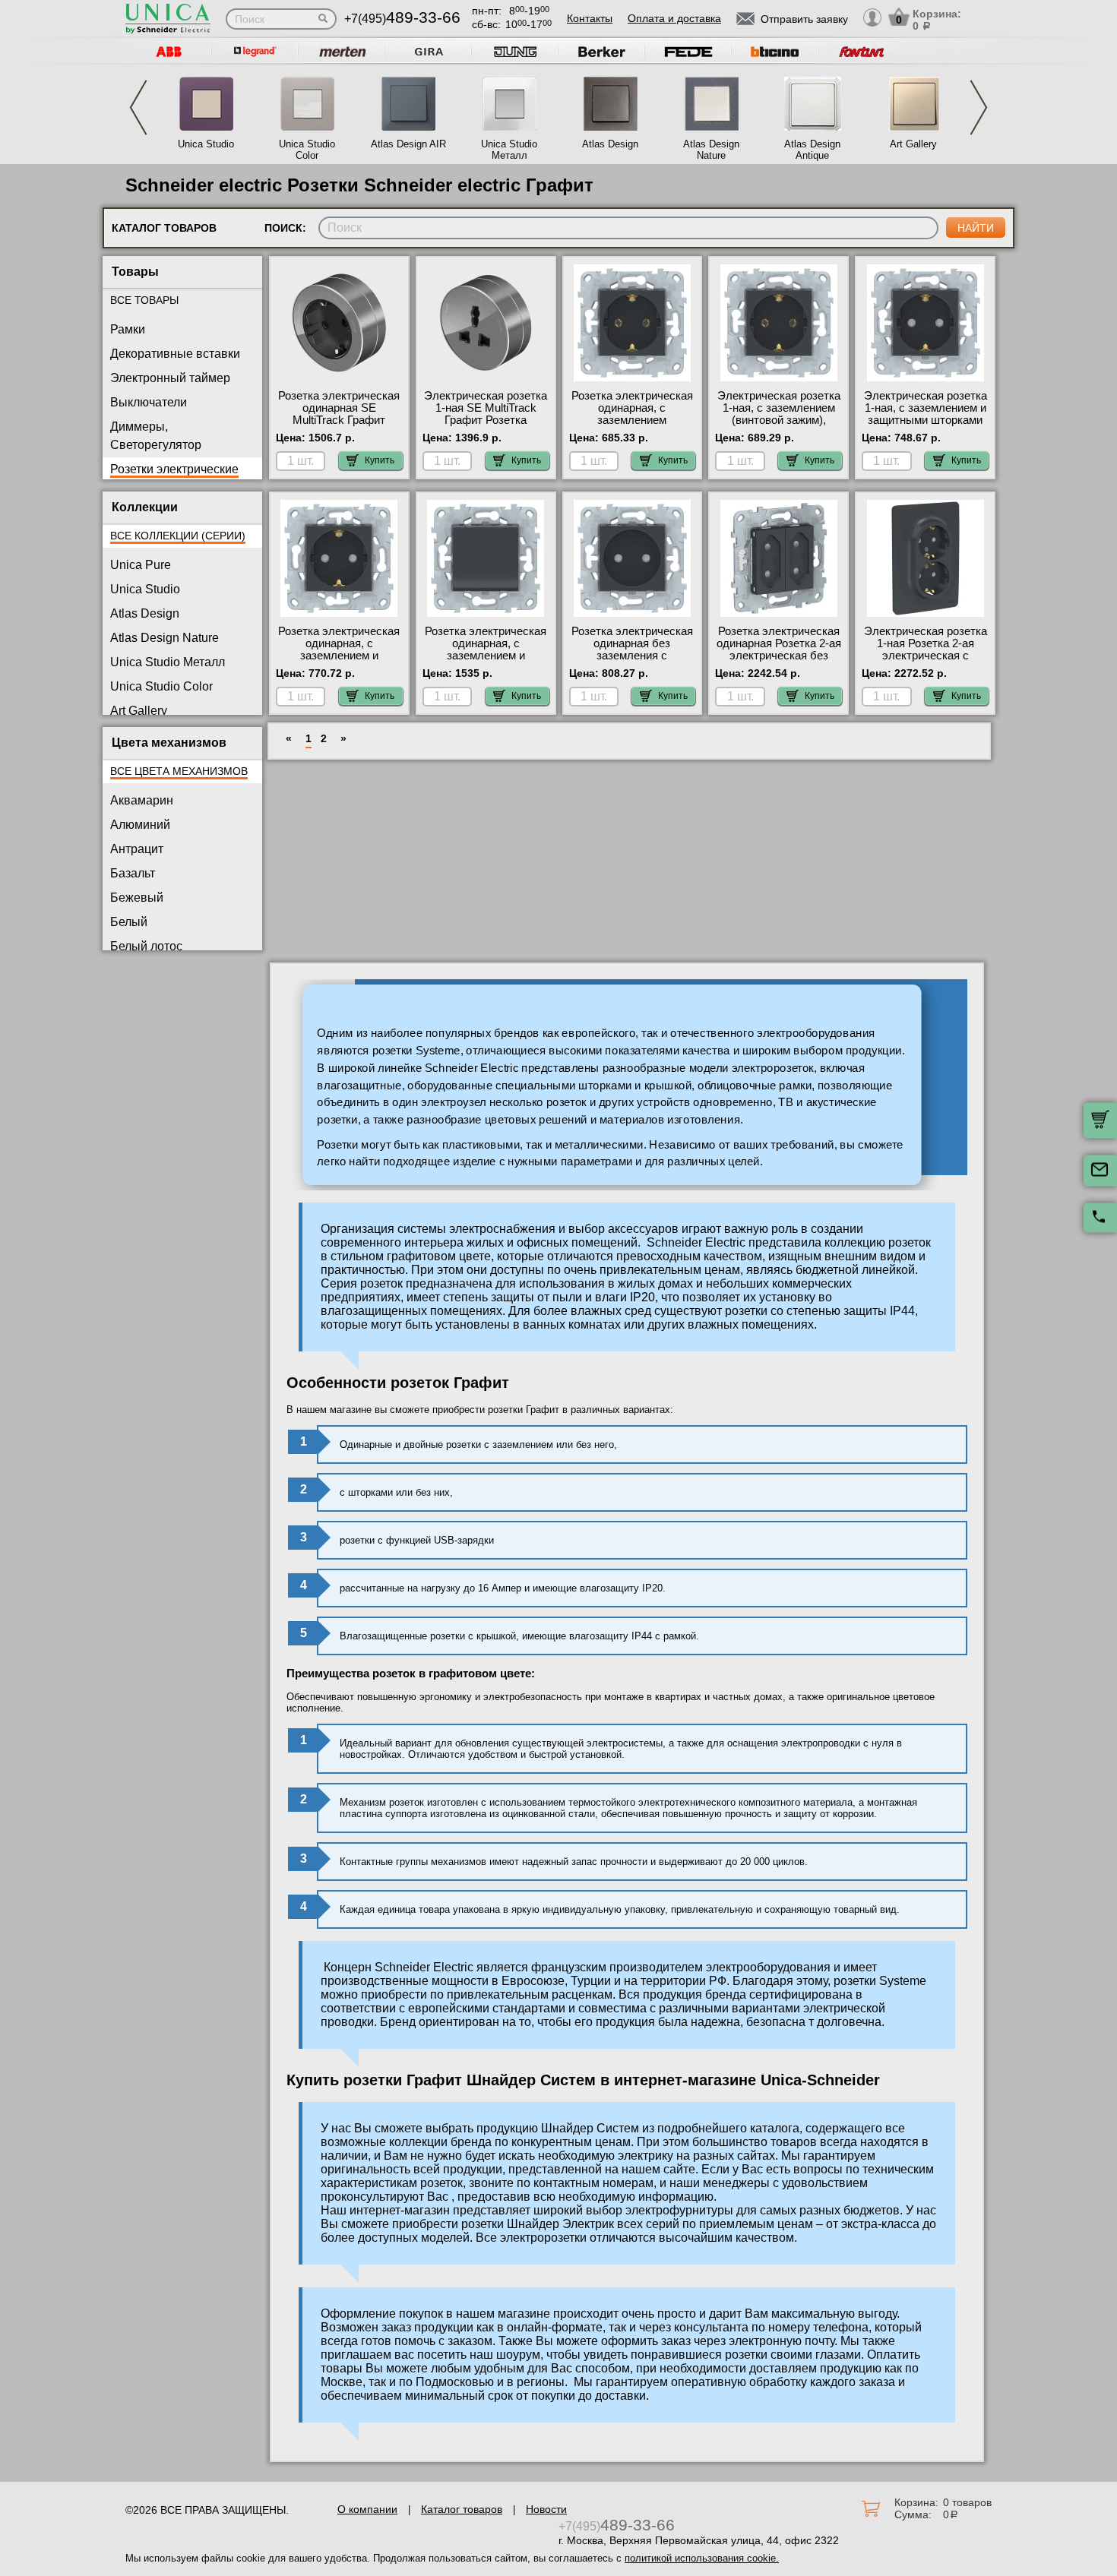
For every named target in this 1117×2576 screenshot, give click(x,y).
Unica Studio (206, 144)
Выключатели (149, 402)
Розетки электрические (174, 469)
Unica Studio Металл (509, 150)
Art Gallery (913, 144)
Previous (138, 107)
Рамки (128, 329)
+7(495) (402, 19)
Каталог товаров (462, 2509)
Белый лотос (146, 946)
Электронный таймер (170, 378)
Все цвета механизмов (179, 771)
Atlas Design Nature (711, 150)
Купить (380, 460)
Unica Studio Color (307, 150)
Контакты (590, 18)
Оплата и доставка (674, 18)
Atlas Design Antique (812, 150)
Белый (129, 922)
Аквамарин (142, 800)
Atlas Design (610, 144)
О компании (367, 2509)
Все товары (144, 300)
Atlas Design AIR (408, 144)
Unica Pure (141, 565)
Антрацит (137, 849)
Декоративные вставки (175, 354)
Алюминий (140, 825)
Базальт (133, 873)
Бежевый (137, 898)
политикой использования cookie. (702, 2558)
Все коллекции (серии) (178, 536)
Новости (546, 2509)
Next (979, 107)
